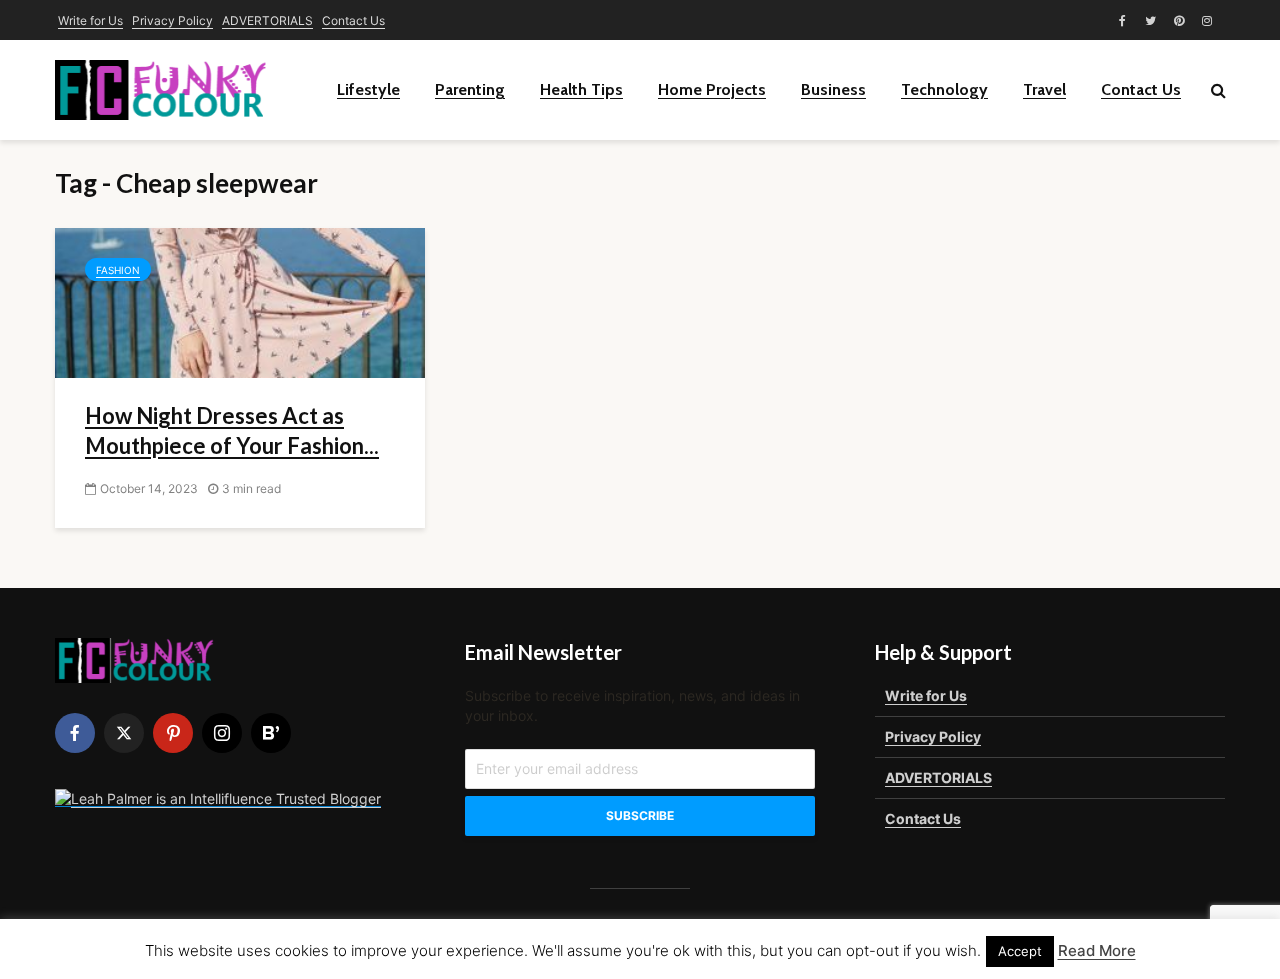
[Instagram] (222, 733)
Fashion (118, 270)
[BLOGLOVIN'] (271, 733)
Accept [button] (1020, 951)
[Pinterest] (173, 733)
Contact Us (353, 20)
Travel (1044, 89)
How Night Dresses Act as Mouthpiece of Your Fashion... (232, 430)
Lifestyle (368, 89)
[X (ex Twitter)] (124, 733)
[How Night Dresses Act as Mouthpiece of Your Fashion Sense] (240, 301)
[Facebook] (75, 733)
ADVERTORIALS (267, 20)
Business (833, 89)
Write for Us (90, 20)
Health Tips (581, 89)
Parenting (470, 89)
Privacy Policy (172, 20)
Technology (944, 89)
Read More (1097, 950)
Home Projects (712, 89)
